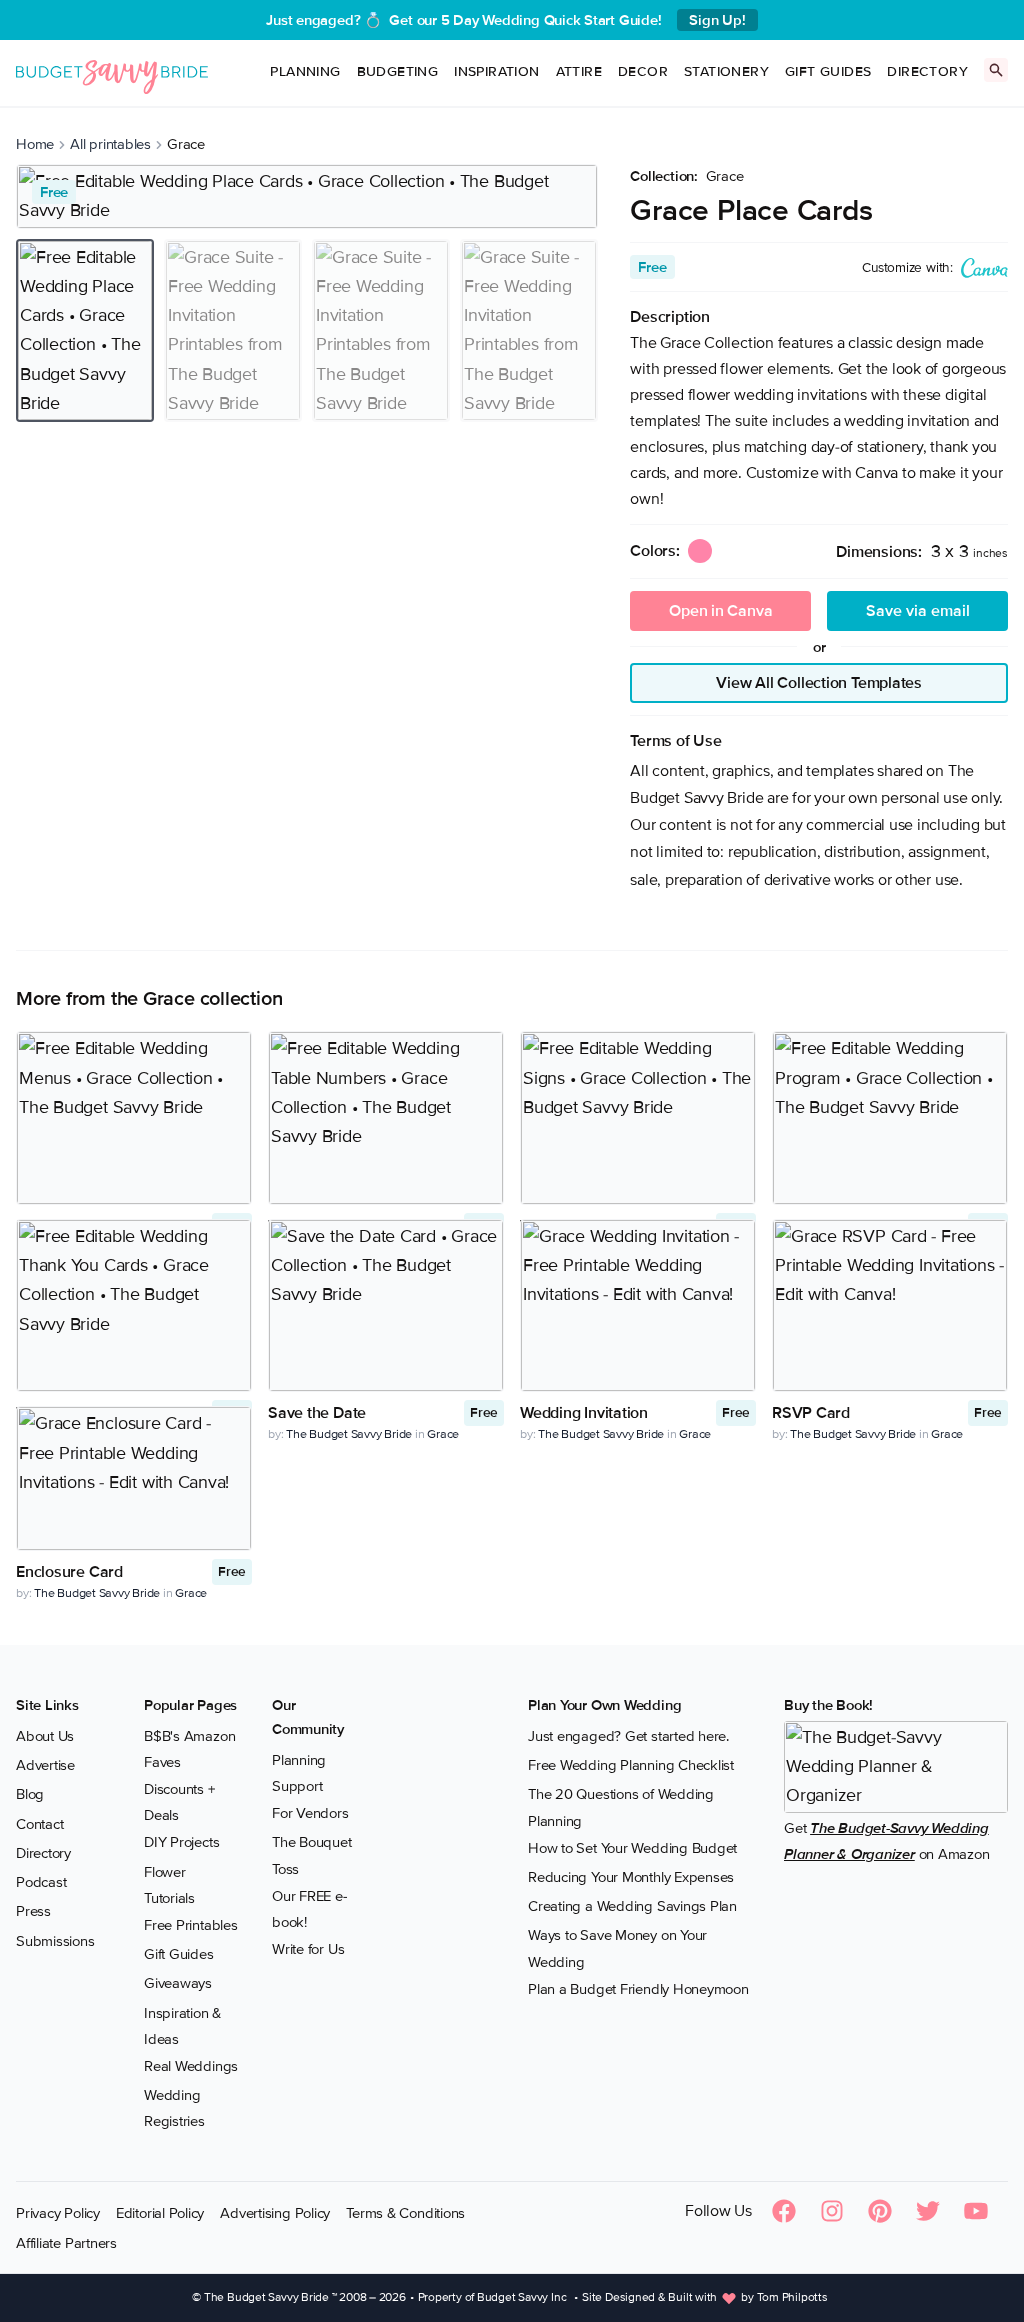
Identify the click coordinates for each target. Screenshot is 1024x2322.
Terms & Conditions (405, 2213)
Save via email (918, 611)
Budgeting (398, 71)
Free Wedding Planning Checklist (631, 1765)
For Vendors (310, 1813)
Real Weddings (191, 2066)
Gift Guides (828, 71)
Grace (725, 176)
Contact (39, 1824)
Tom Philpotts (792, 2297)
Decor (643, 71)
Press (33, 1911)
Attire (579, 71)
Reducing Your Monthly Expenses (631, 1877)
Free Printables (191, 1925)
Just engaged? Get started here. (628, 1736)
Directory (927, 71)
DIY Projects (181, 1842)
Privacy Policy (58, 2213)
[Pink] (700, 551)
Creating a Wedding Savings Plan (632, 1906)
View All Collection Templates (818, 683)
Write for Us (308, 1949)
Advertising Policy (275, 2213)
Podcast (41, 1882)
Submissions (55, 1941)
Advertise (45, 1765)
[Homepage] (112, 73)
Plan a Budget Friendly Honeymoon (638, 1989)
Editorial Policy (160, 2213)
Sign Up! (717, 20)
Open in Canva (720, 611)
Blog (30, 1794)
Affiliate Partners (66, 2243)
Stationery (726, 71)
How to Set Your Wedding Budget (632, 1848)
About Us (45, 1736)
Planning (305, 71)
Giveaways (178, 1983)
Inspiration (496, 71)
